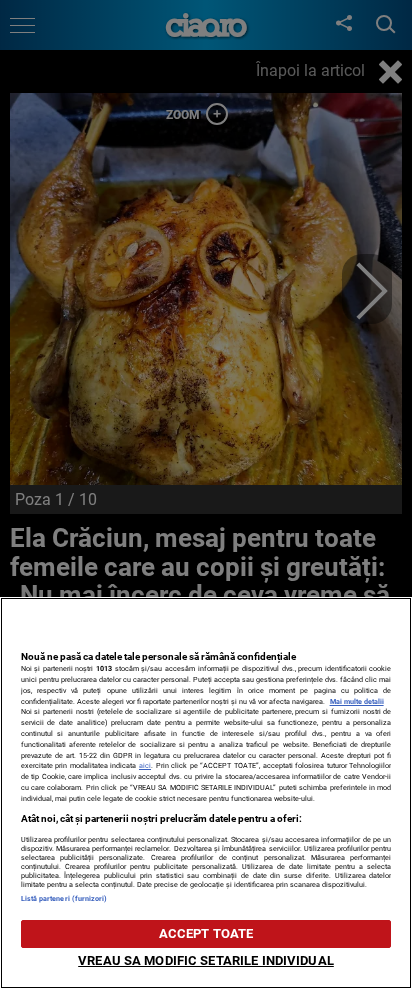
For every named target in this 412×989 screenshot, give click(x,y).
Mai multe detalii (357, 701)
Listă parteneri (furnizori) (64, 898)
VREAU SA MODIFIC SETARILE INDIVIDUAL (206, 960)
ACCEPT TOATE (206, 933)
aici (145, 765)
